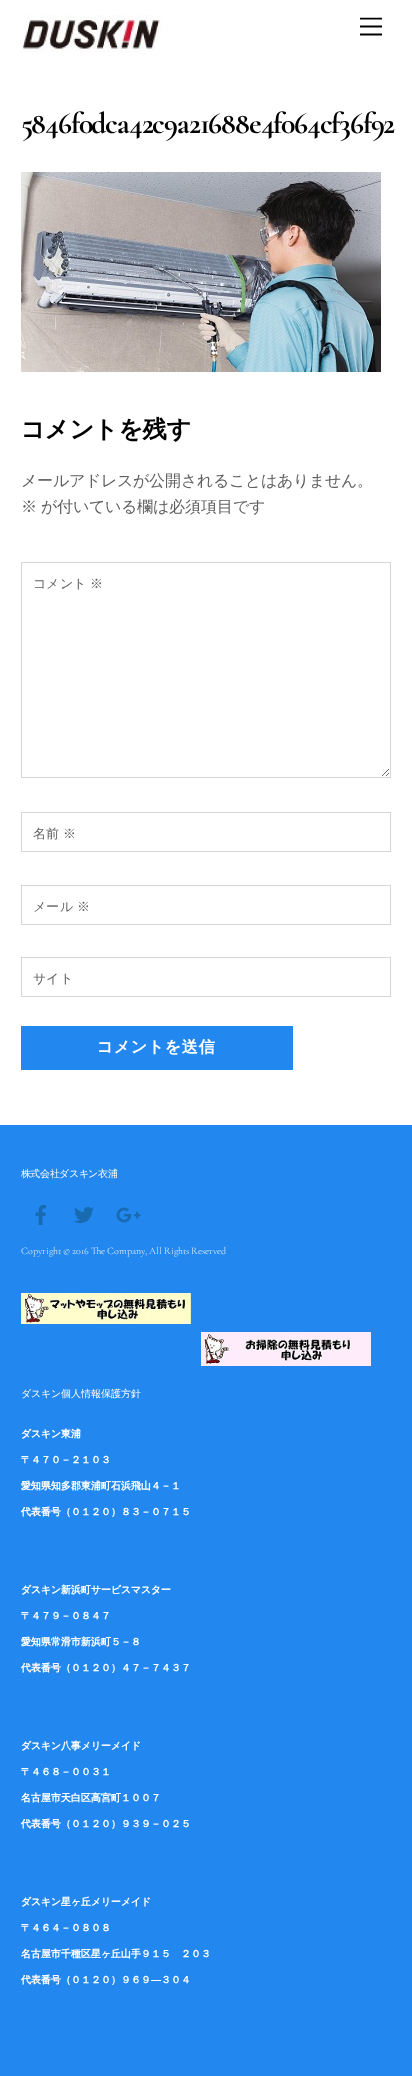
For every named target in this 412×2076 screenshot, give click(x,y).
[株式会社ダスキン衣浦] (92, 44)
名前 (55, 833)
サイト (53, 978)
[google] (127, 1213)
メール (62, 906)
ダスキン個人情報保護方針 (81, 1393)
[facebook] (41, 1213)
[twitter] (84, 1213)
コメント (68, 583)
